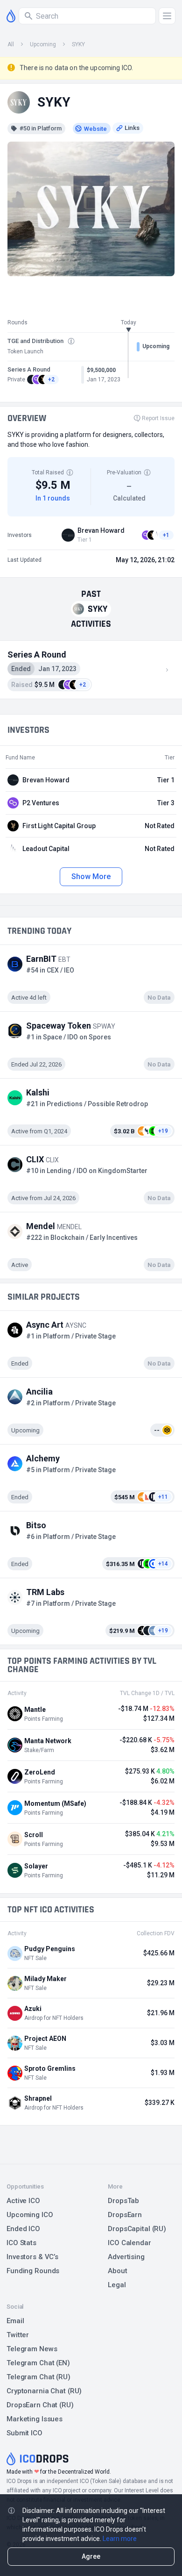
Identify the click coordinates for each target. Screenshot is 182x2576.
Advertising (126, 2257)
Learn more (120, 2539)
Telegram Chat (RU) (38, 2377)
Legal (117, 2285)
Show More (91, 877)
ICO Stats (21, 2243)
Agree (91, 2556)
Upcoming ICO (30, 2215)
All (11, 44)
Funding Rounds (33, 2271)
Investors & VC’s (32, 2257)
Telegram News (32, 2349)
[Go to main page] (11, 16)
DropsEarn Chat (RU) (40, 2405)
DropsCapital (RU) (137, 2229)
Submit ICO (24, 2433)
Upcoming (43, 44)
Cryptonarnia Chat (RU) (44, 2391)
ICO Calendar (129, 2243)
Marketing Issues (35, 2419)
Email (15, 2321)
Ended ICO (23, 2229)
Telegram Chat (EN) (38, 2363)
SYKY (78, 44)
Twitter (18, 2335)
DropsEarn (125, 2215)
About (117, 2271)
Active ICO (23, 2201)
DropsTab (123, 2201)
